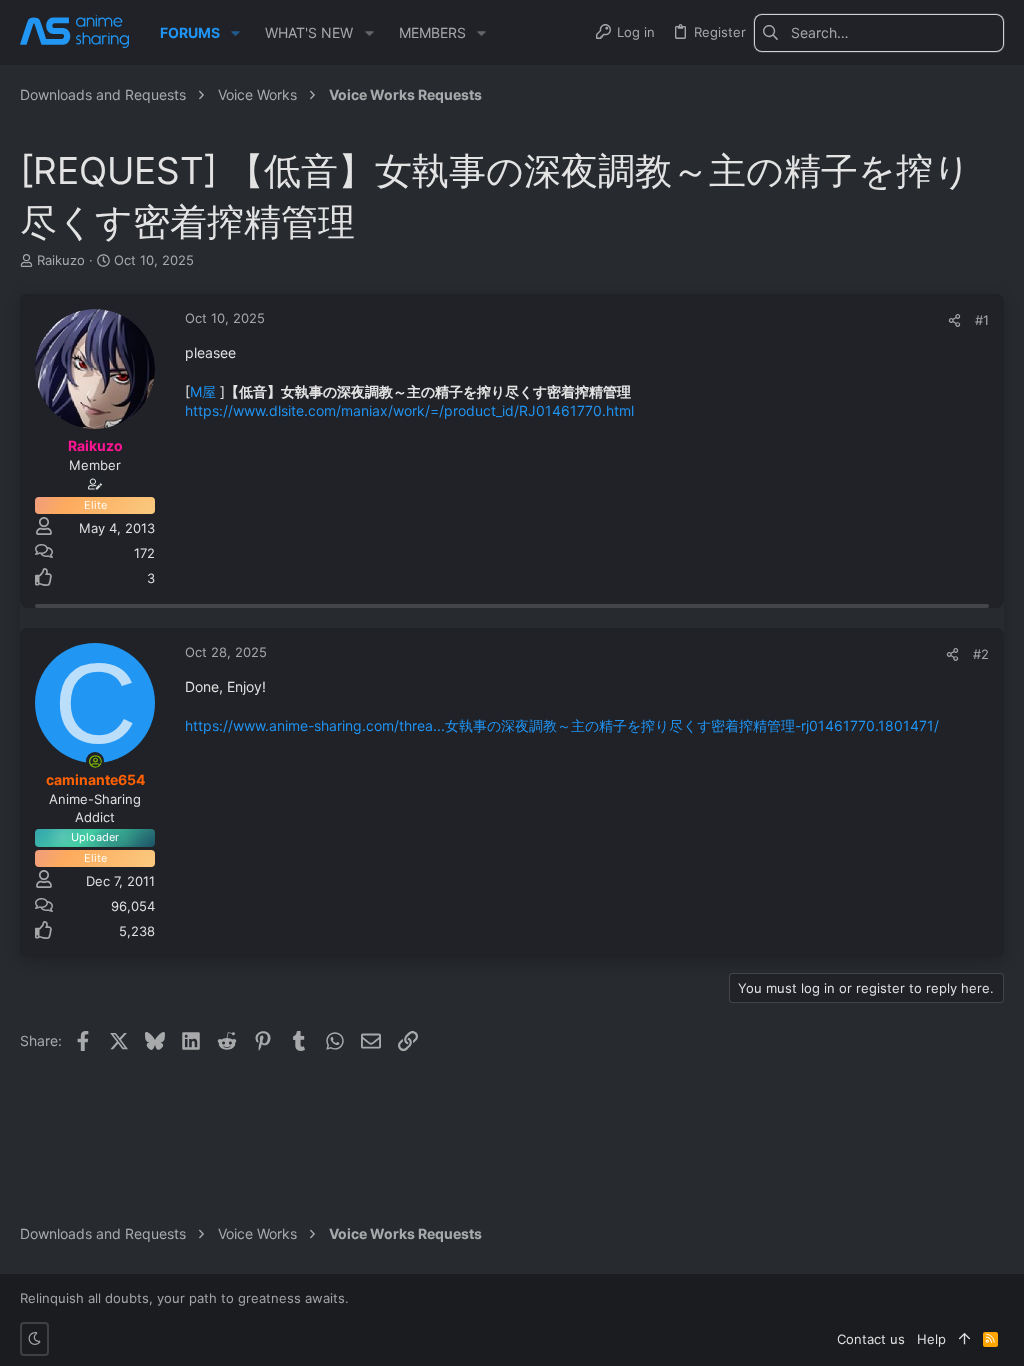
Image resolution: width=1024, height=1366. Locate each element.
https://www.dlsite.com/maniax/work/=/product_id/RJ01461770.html (409, 410)
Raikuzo (61, 260)
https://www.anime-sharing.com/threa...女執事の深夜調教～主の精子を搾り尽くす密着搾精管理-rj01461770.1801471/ (562, 725)
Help (931, 1339)
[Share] (954, 320)
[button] (235, 33)
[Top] (964, 1339)
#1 (982, 320)
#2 (981, 654)
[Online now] (95, 761)
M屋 (203, 391)
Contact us (871, 1339)
